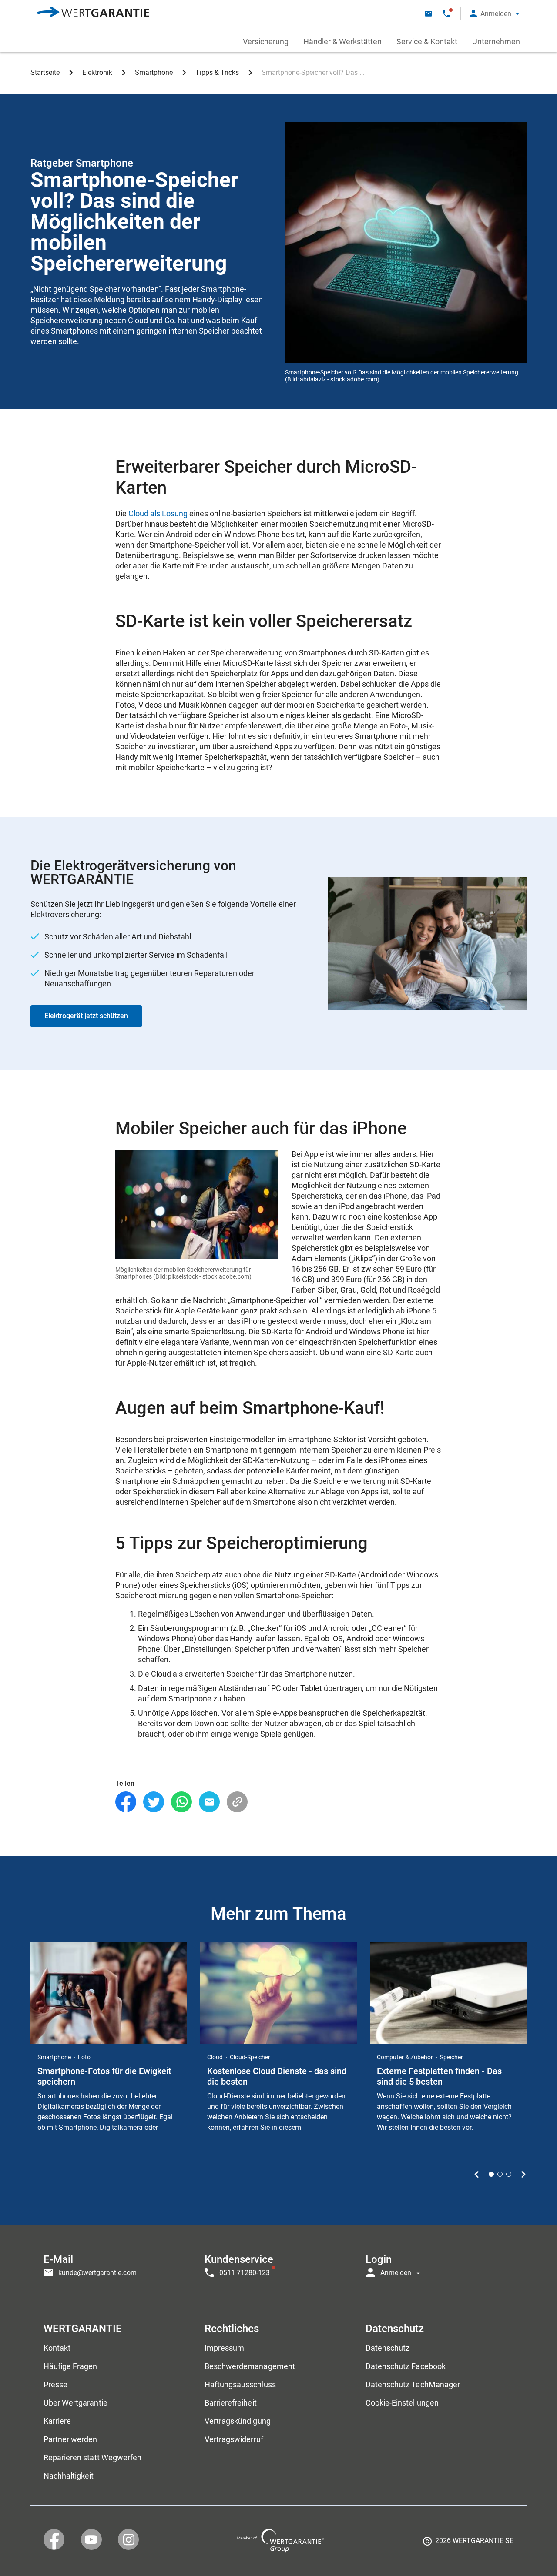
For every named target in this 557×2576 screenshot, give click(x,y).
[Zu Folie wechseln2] (500, 2174)
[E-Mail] (209, 1802)
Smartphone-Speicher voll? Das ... (313, 72)
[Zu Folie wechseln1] (491, 2174)
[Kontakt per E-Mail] (428, 14)
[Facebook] (126, 1802)
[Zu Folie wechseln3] (509, 2174)
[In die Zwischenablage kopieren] (237, 1802)
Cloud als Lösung (158, 513)
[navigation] (278, 2264)
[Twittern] (154, 1802)
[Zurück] (477, 2174)
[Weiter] (523, 2174)
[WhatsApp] (181, 1802)
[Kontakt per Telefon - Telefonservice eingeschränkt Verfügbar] (446, 14)
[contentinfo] (468, 2544)
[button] (495, 14)
